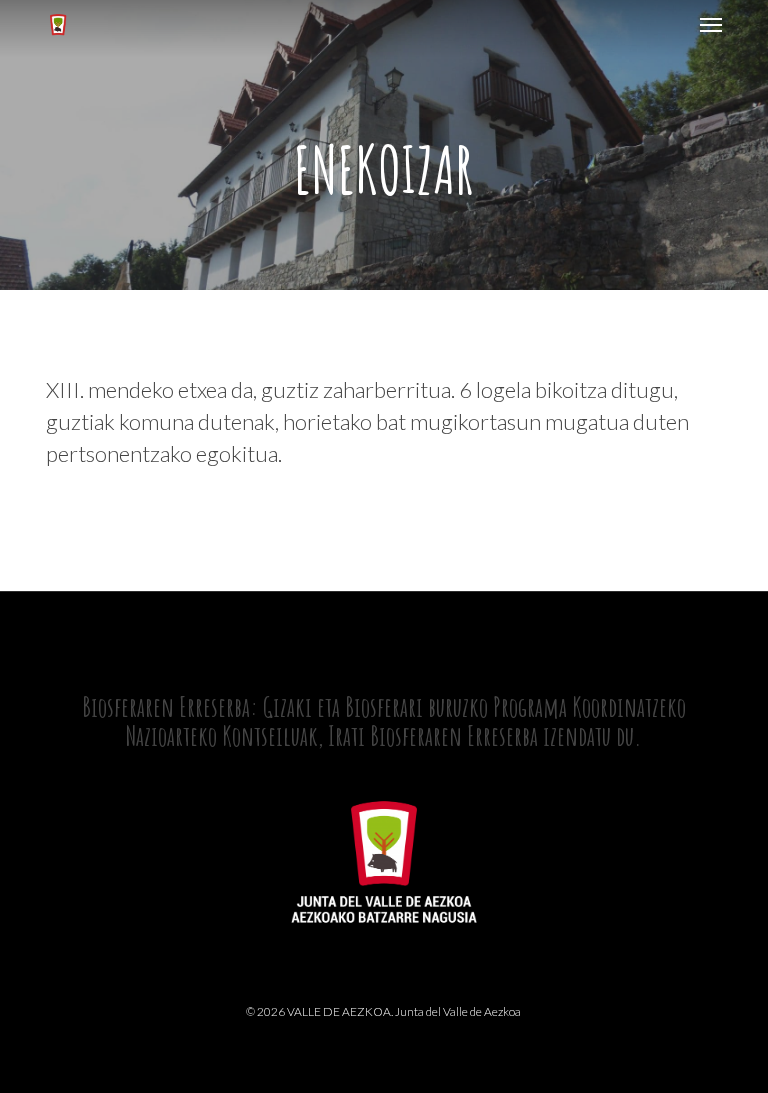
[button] (711, 24)
